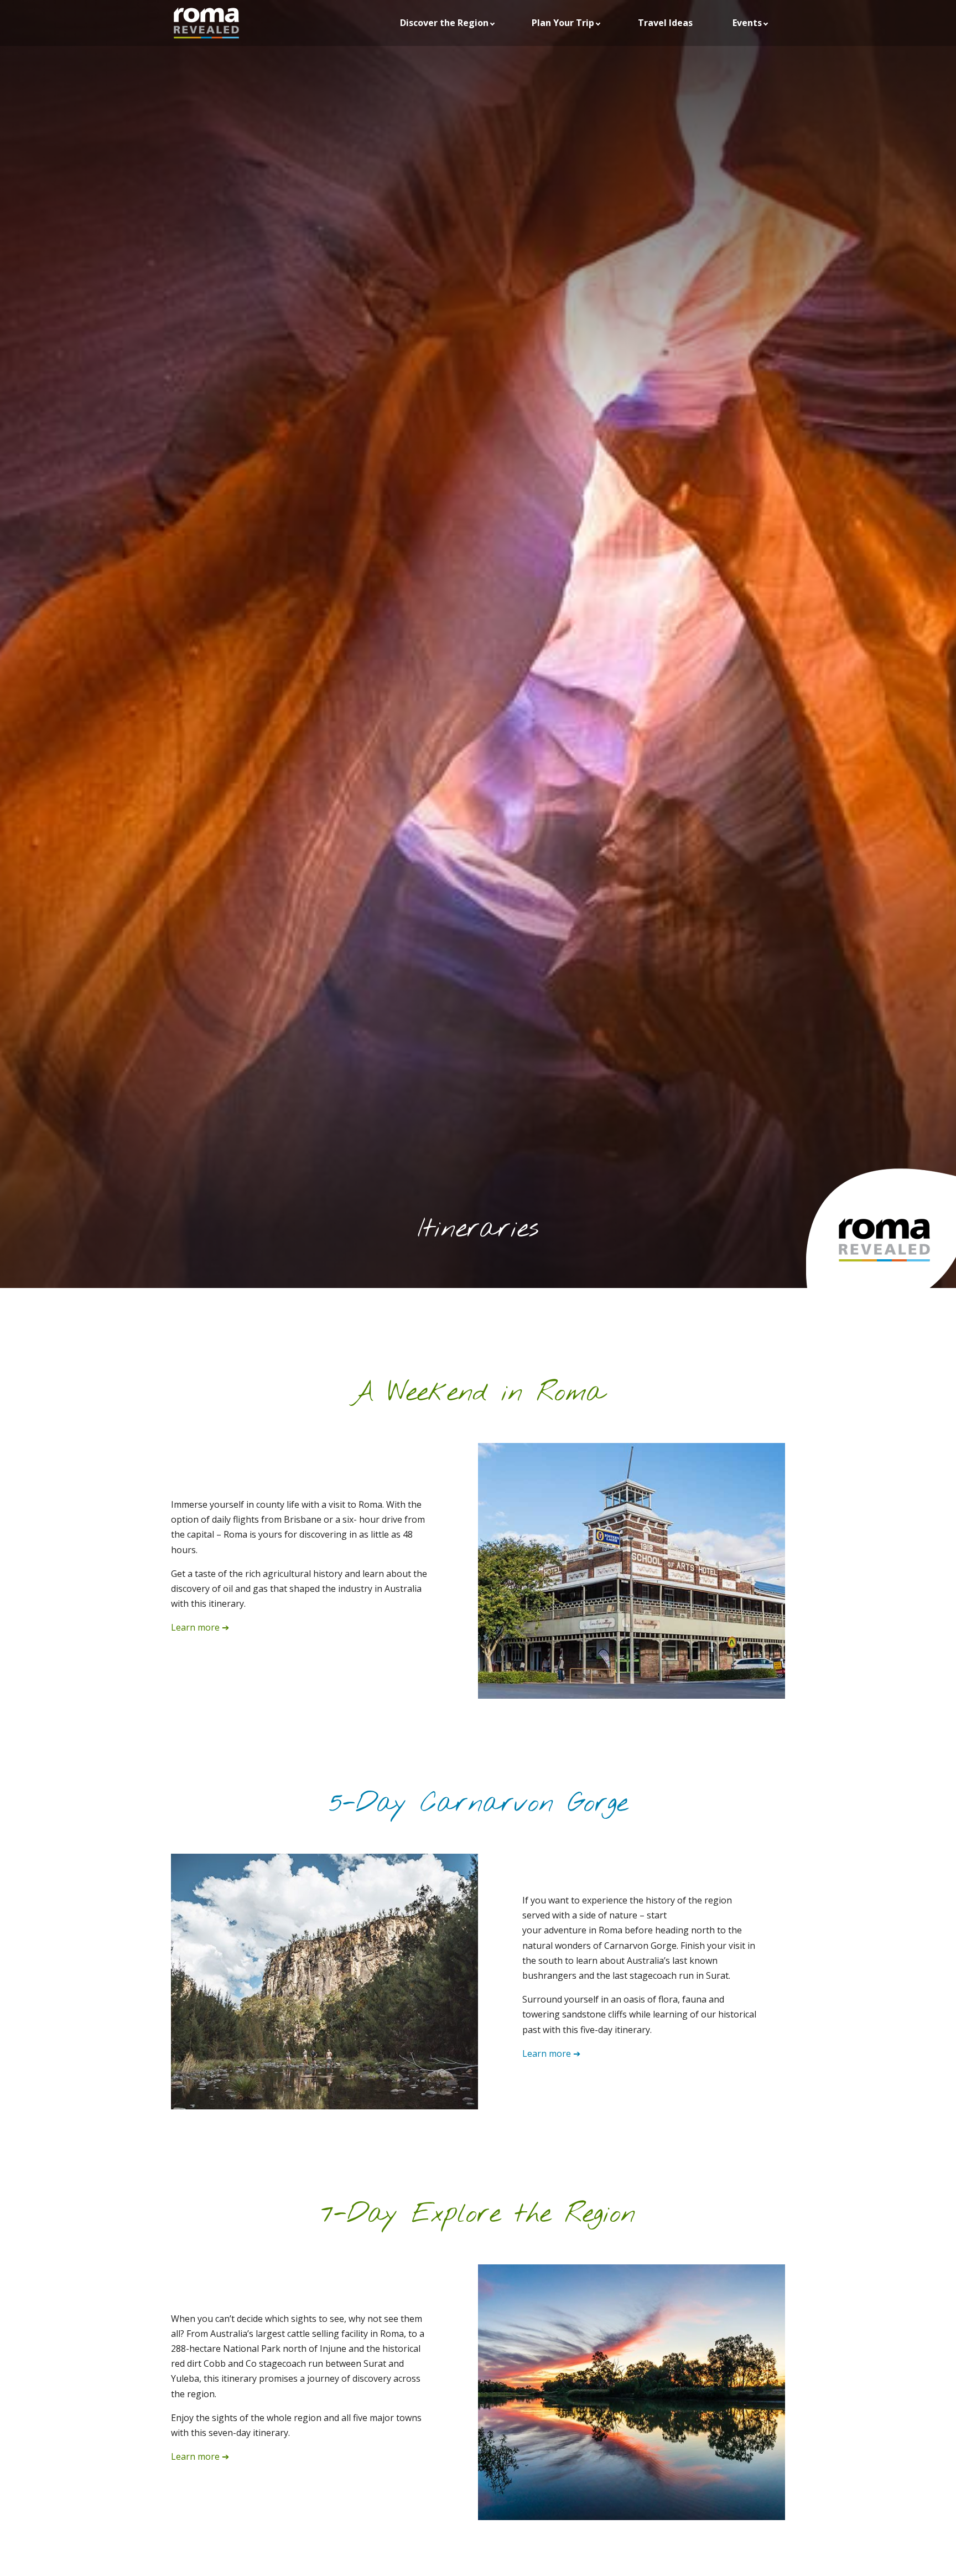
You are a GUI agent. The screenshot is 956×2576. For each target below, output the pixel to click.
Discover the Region (444, 23)
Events (747, 23)
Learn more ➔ (200, 1627)
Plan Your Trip (563, 23)
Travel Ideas (665, 23)
